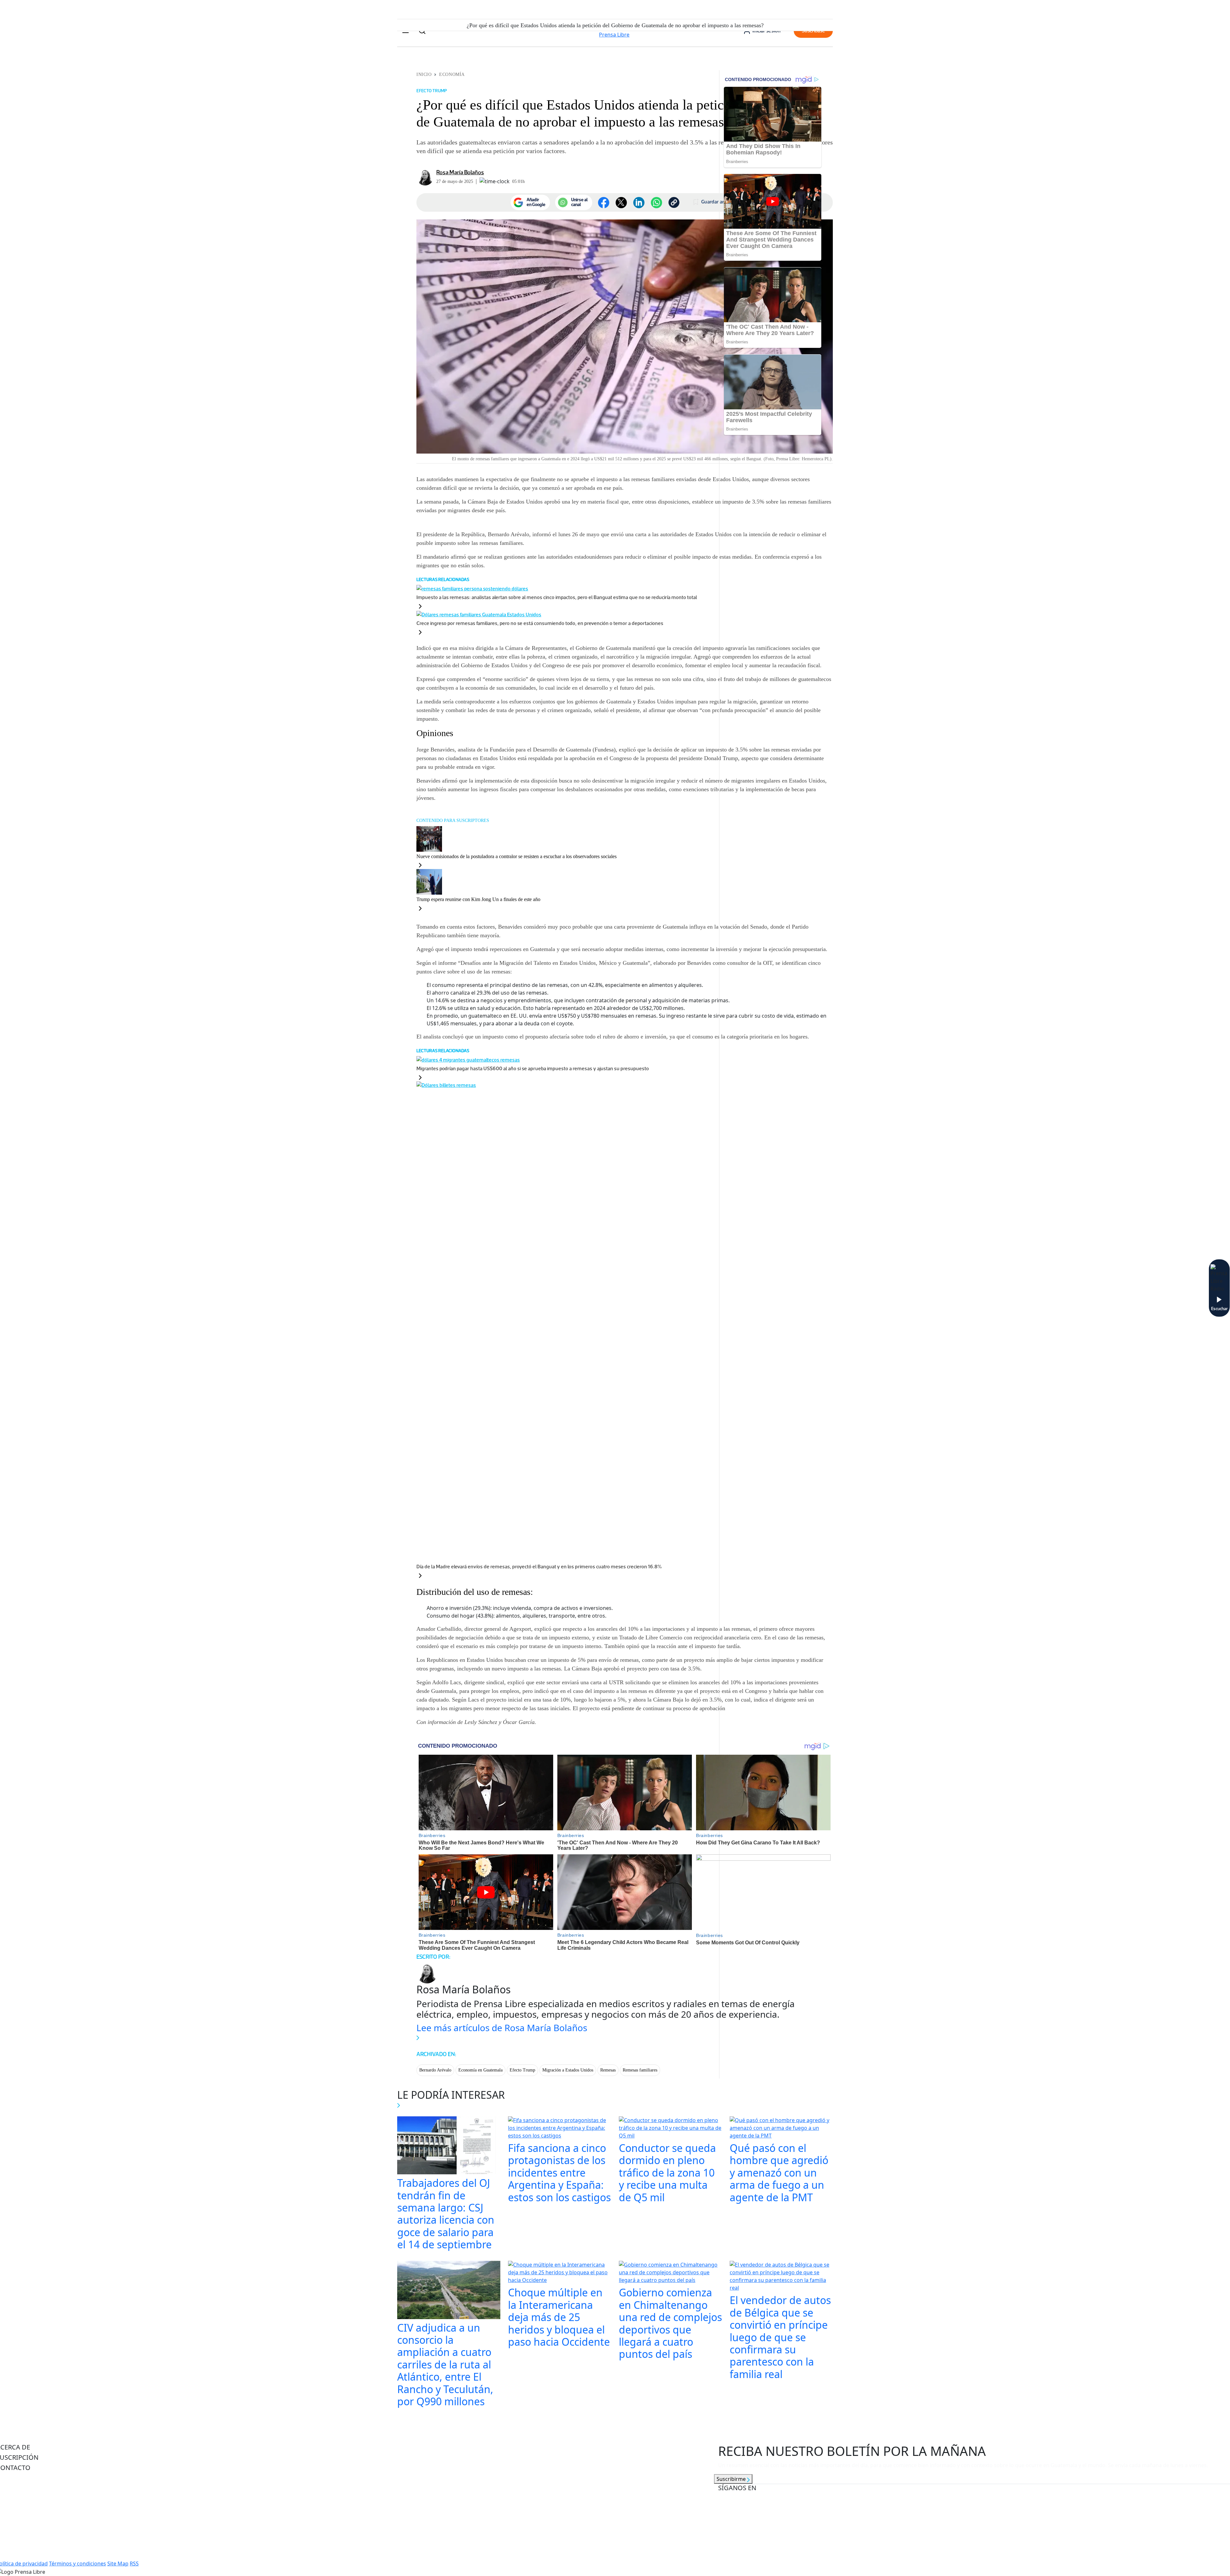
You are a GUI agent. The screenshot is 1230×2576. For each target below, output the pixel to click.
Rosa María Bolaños (460, 172)
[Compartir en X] (621, 203)
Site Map (118, 2564)
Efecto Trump (522, 2070)
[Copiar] (674, 202)
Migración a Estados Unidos (568, 2070)
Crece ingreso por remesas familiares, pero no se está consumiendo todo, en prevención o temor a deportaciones (540, 623)
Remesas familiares (640, 2070)
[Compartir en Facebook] (604, 203)
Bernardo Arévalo (435, 2070)
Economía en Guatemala (480, 2070)
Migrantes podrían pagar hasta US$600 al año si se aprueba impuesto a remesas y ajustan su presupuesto (533, 1068)
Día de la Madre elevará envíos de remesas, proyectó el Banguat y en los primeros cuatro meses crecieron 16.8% (539, 1567)
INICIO (424, 74)
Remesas (608, 2070)
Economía (452, 74)
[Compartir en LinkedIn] (639, 203)
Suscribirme (732, 2479)
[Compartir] (656, 203)
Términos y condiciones (78, 2564)
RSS (134, 2564)
